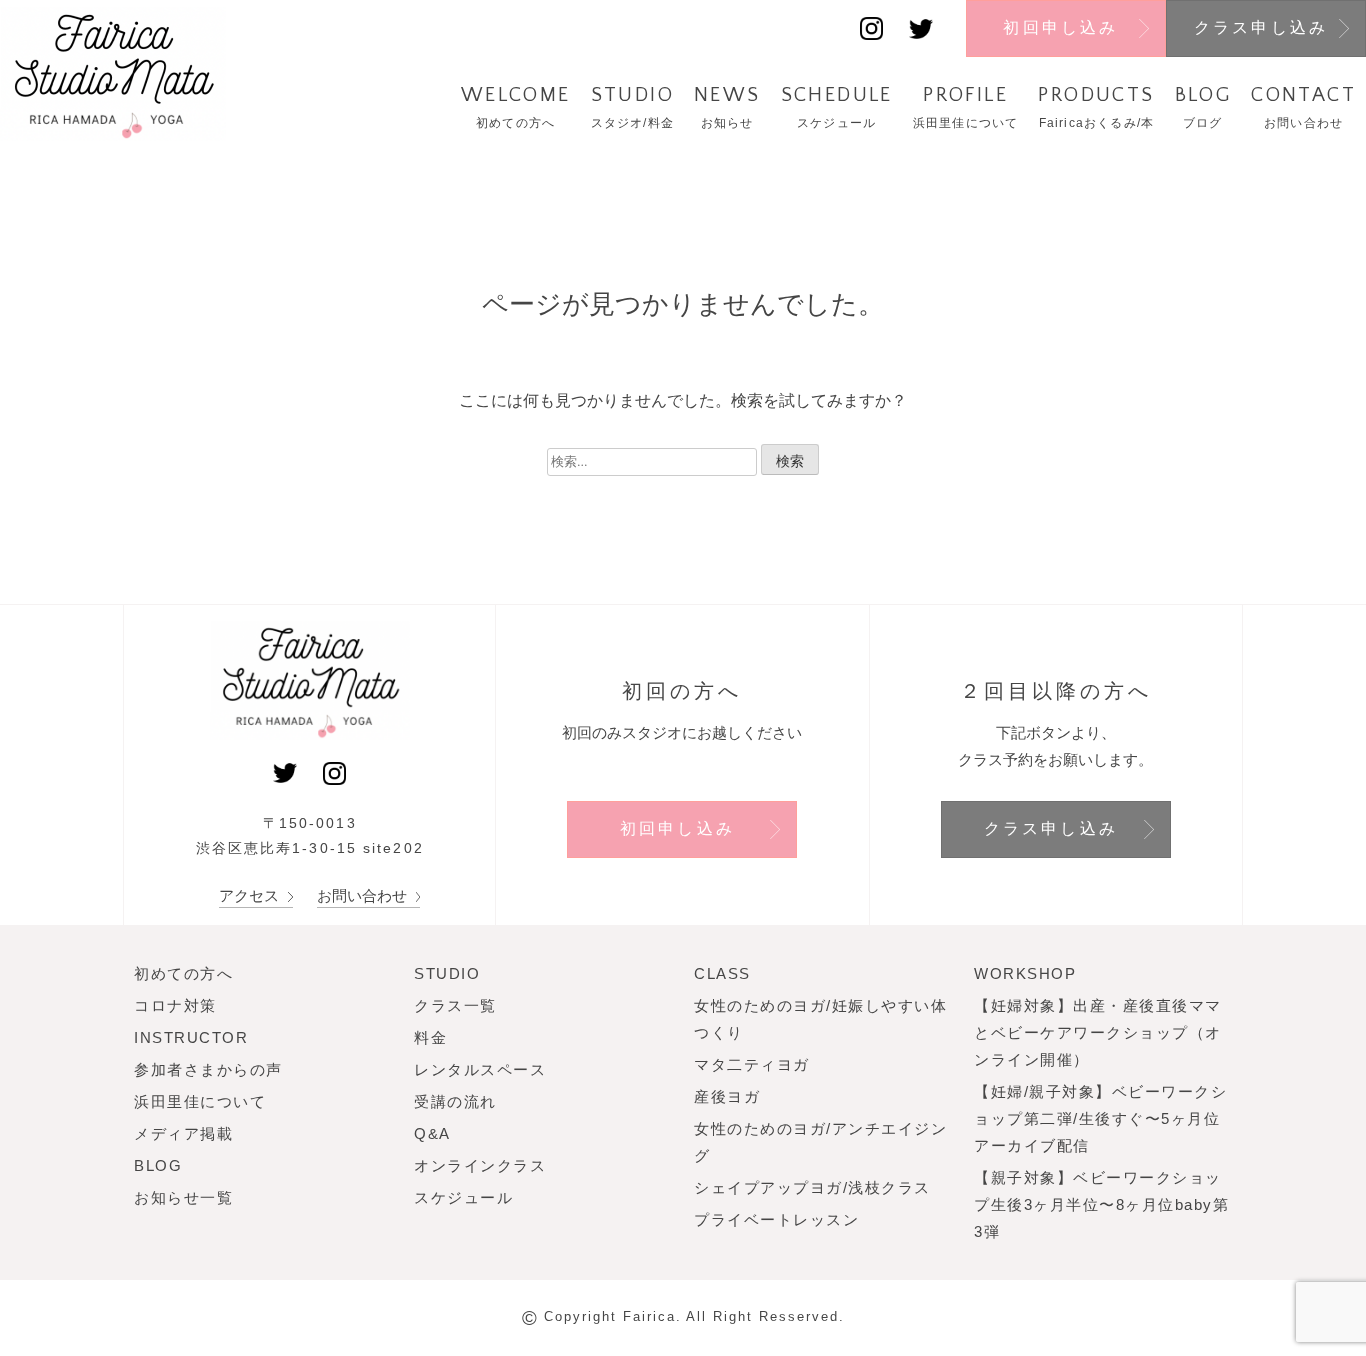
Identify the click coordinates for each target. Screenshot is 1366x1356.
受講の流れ (455, 1101)
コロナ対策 (175, 1005)
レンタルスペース (480, 1069)
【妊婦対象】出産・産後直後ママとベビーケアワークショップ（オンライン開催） (1098, 1032)
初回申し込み (1060, 27)
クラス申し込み (1261, 27)
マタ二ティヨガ (752, 1064)
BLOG (158, 1165)
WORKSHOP (1025, 973)
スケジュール (463, 1197)
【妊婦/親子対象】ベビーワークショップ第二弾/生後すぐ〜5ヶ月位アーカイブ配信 (1100, 1118)
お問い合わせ (364, 895)
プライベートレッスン (776, 1219)
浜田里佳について (200, 1101)
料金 (430, 1037)
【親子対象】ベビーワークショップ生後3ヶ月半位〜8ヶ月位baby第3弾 (1101, 1204)
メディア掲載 (183, 1133)
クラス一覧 (455, 1005)
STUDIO (447, 973)
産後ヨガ (727, 1096)
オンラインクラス (480, 1165)
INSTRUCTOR (191, 1037)
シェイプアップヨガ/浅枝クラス (812, 1187)
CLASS (722, 973)
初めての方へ (183, 973)
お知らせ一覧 (183, 1197)
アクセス (251, 895)
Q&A (432, 1133)
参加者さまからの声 (208, 1069)
